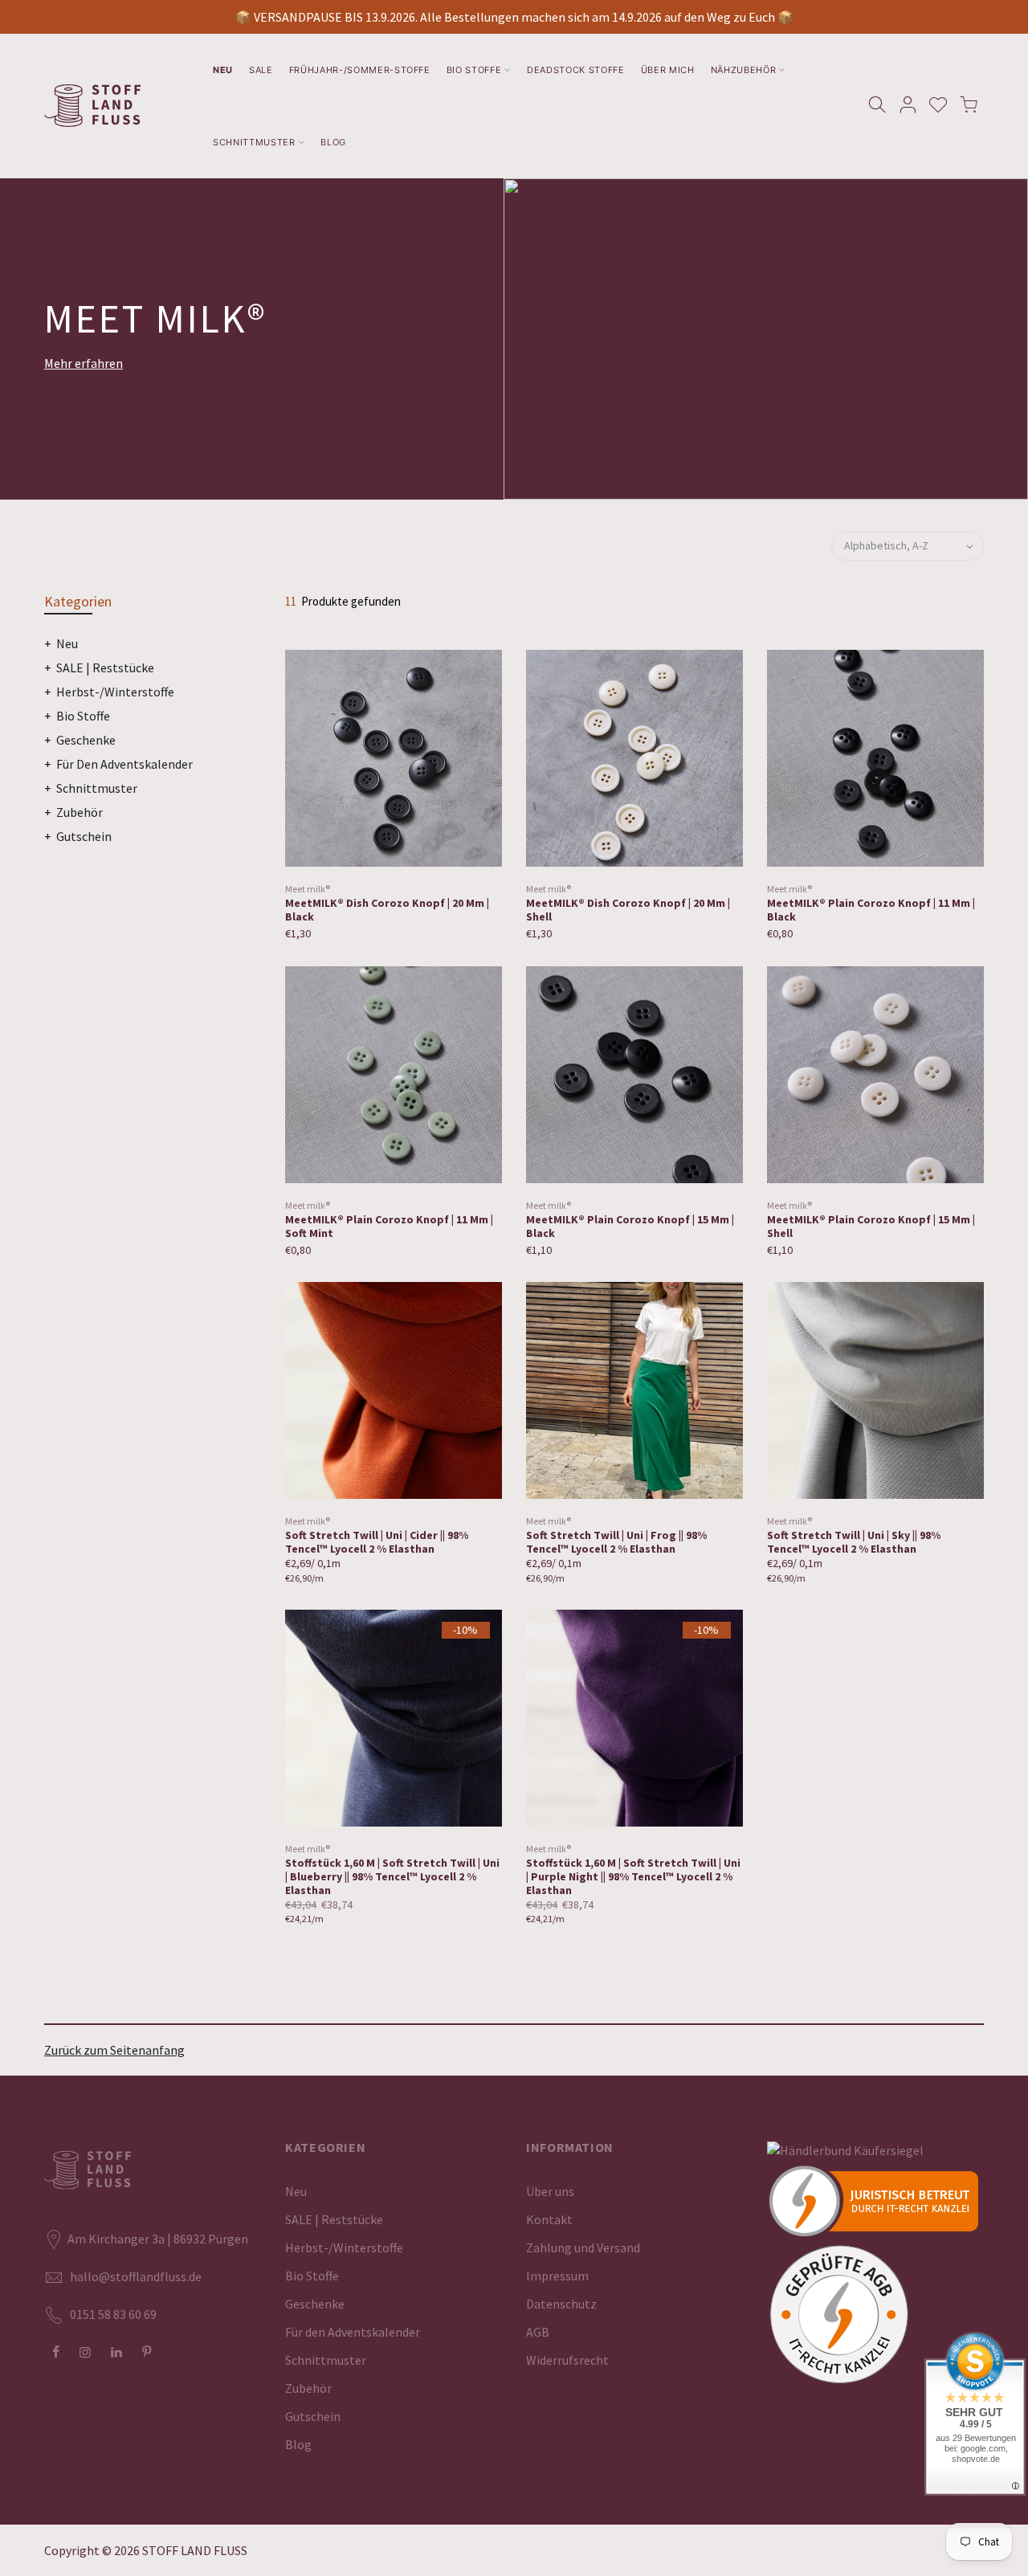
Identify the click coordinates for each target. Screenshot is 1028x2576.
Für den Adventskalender (124, 764)
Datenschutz (561, 2304)
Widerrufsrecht (567, 2360)
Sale (261, 70)
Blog (333, 142)
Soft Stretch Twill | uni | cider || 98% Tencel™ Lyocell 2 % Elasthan (377, 1542)
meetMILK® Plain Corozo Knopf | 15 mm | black (630, 1226)
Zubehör (80, 812)
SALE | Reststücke (105, 667)
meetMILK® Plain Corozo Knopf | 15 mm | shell (871, 1226)
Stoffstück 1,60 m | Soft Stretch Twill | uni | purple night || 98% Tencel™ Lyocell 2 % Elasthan (633, 1876)
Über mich (668, 70)
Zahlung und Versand (583, 2247)
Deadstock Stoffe (576, 70)
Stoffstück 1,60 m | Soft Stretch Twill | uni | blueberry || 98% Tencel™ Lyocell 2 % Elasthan (392, 1876)
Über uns (550, 2191)
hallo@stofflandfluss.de (136, 2276)
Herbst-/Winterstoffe (115, 692)
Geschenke (86, 740)
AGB (538, 2332)
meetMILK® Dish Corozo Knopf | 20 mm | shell (628, 910)
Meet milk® (308, 889)
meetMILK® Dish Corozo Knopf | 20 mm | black (387, 910)
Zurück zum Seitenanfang (114, 2050)
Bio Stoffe (474, 70)
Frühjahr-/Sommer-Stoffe (360, 70)
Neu (223, 70)
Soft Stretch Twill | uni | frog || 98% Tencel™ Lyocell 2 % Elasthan (616, 1542)
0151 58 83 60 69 (113, 2314)
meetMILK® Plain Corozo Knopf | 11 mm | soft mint (389, 1226)
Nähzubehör (744, 70)
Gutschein (84, 836)
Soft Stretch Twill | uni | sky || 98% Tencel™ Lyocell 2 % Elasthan (854, 1542)
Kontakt (549, 2219)
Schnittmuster (254, 142)
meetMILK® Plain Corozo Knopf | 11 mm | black (871, 910)
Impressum (557, 2276)
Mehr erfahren (84, 363)
